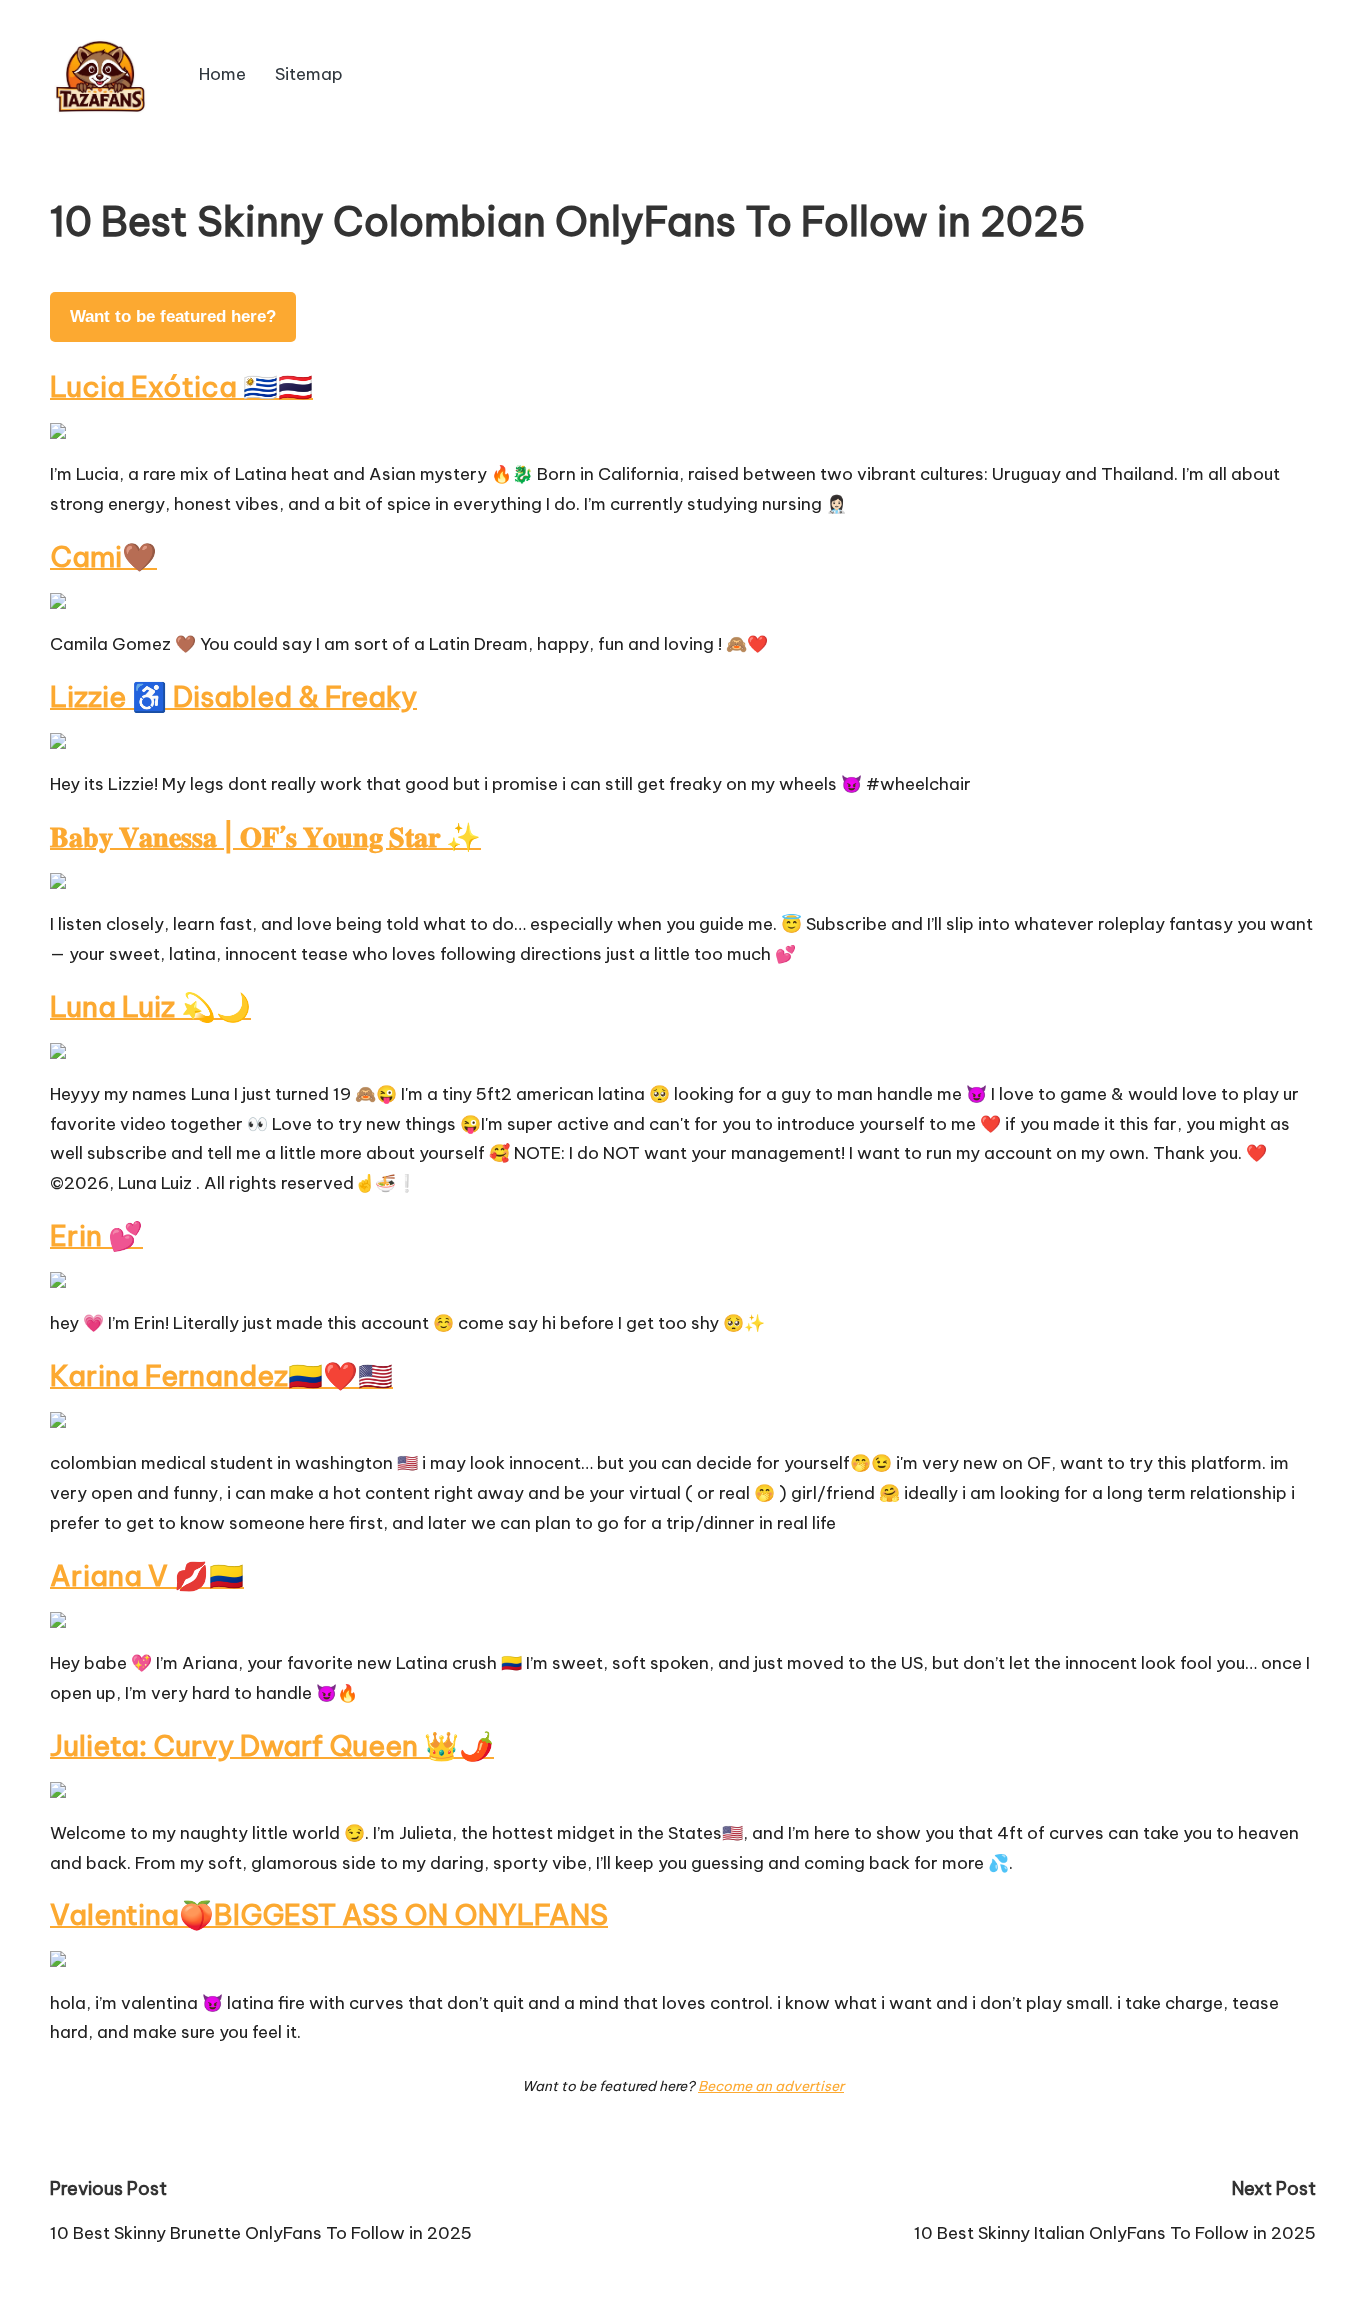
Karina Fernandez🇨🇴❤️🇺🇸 (221, 1375)
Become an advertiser (771, 2086)
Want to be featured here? (173, 316)
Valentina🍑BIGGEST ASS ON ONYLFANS (329, 1914)
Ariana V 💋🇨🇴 (147, 1575)
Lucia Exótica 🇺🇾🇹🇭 (181, 386)
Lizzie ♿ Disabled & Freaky (233, 696)
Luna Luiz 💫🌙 (150, 1006)
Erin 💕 (96, 1235)
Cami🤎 (103, 556)
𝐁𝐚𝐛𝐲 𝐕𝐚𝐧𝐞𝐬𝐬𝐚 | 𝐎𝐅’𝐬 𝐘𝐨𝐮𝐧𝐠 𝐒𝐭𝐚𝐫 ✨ (265, 836)
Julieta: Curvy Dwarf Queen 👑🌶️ (272, 1745)
